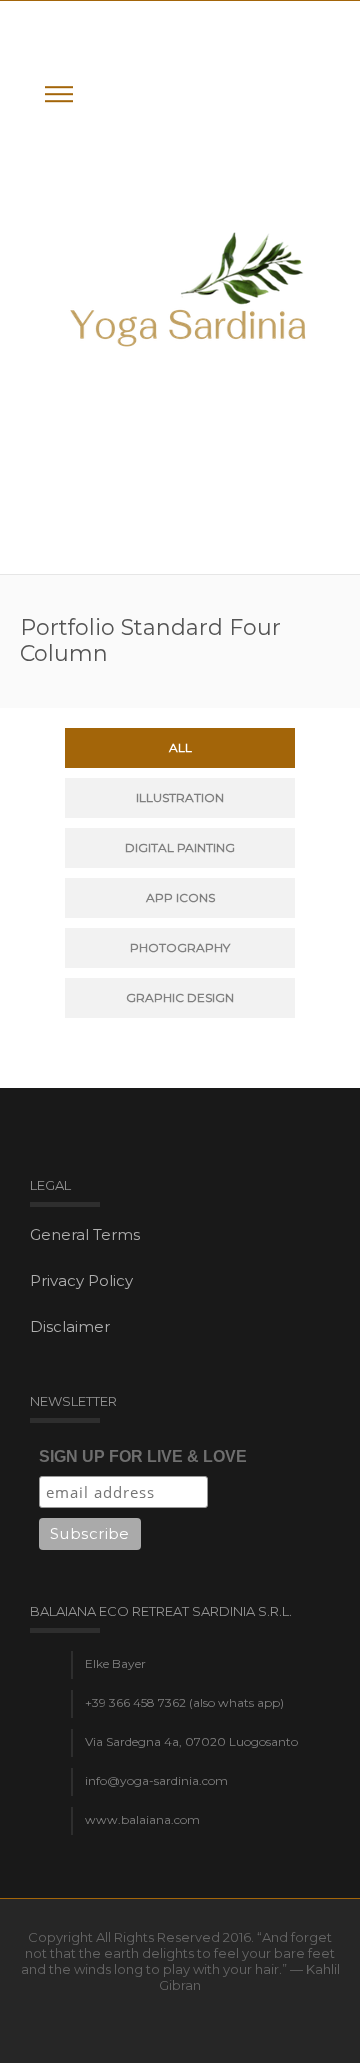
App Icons (180, 897)
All (180, 747)
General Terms (85, 1234)
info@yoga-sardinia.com (156, 1780)
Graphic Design (180, 997)
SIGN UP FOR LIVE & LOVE (143, 1456)
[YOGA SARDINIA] (190, 287)
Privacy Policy (81, 1280)
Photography (180, 947)
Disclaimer (70, 1326)
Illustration (180, 797)
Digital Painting (180, 847)
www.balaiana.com (142, 1819)
